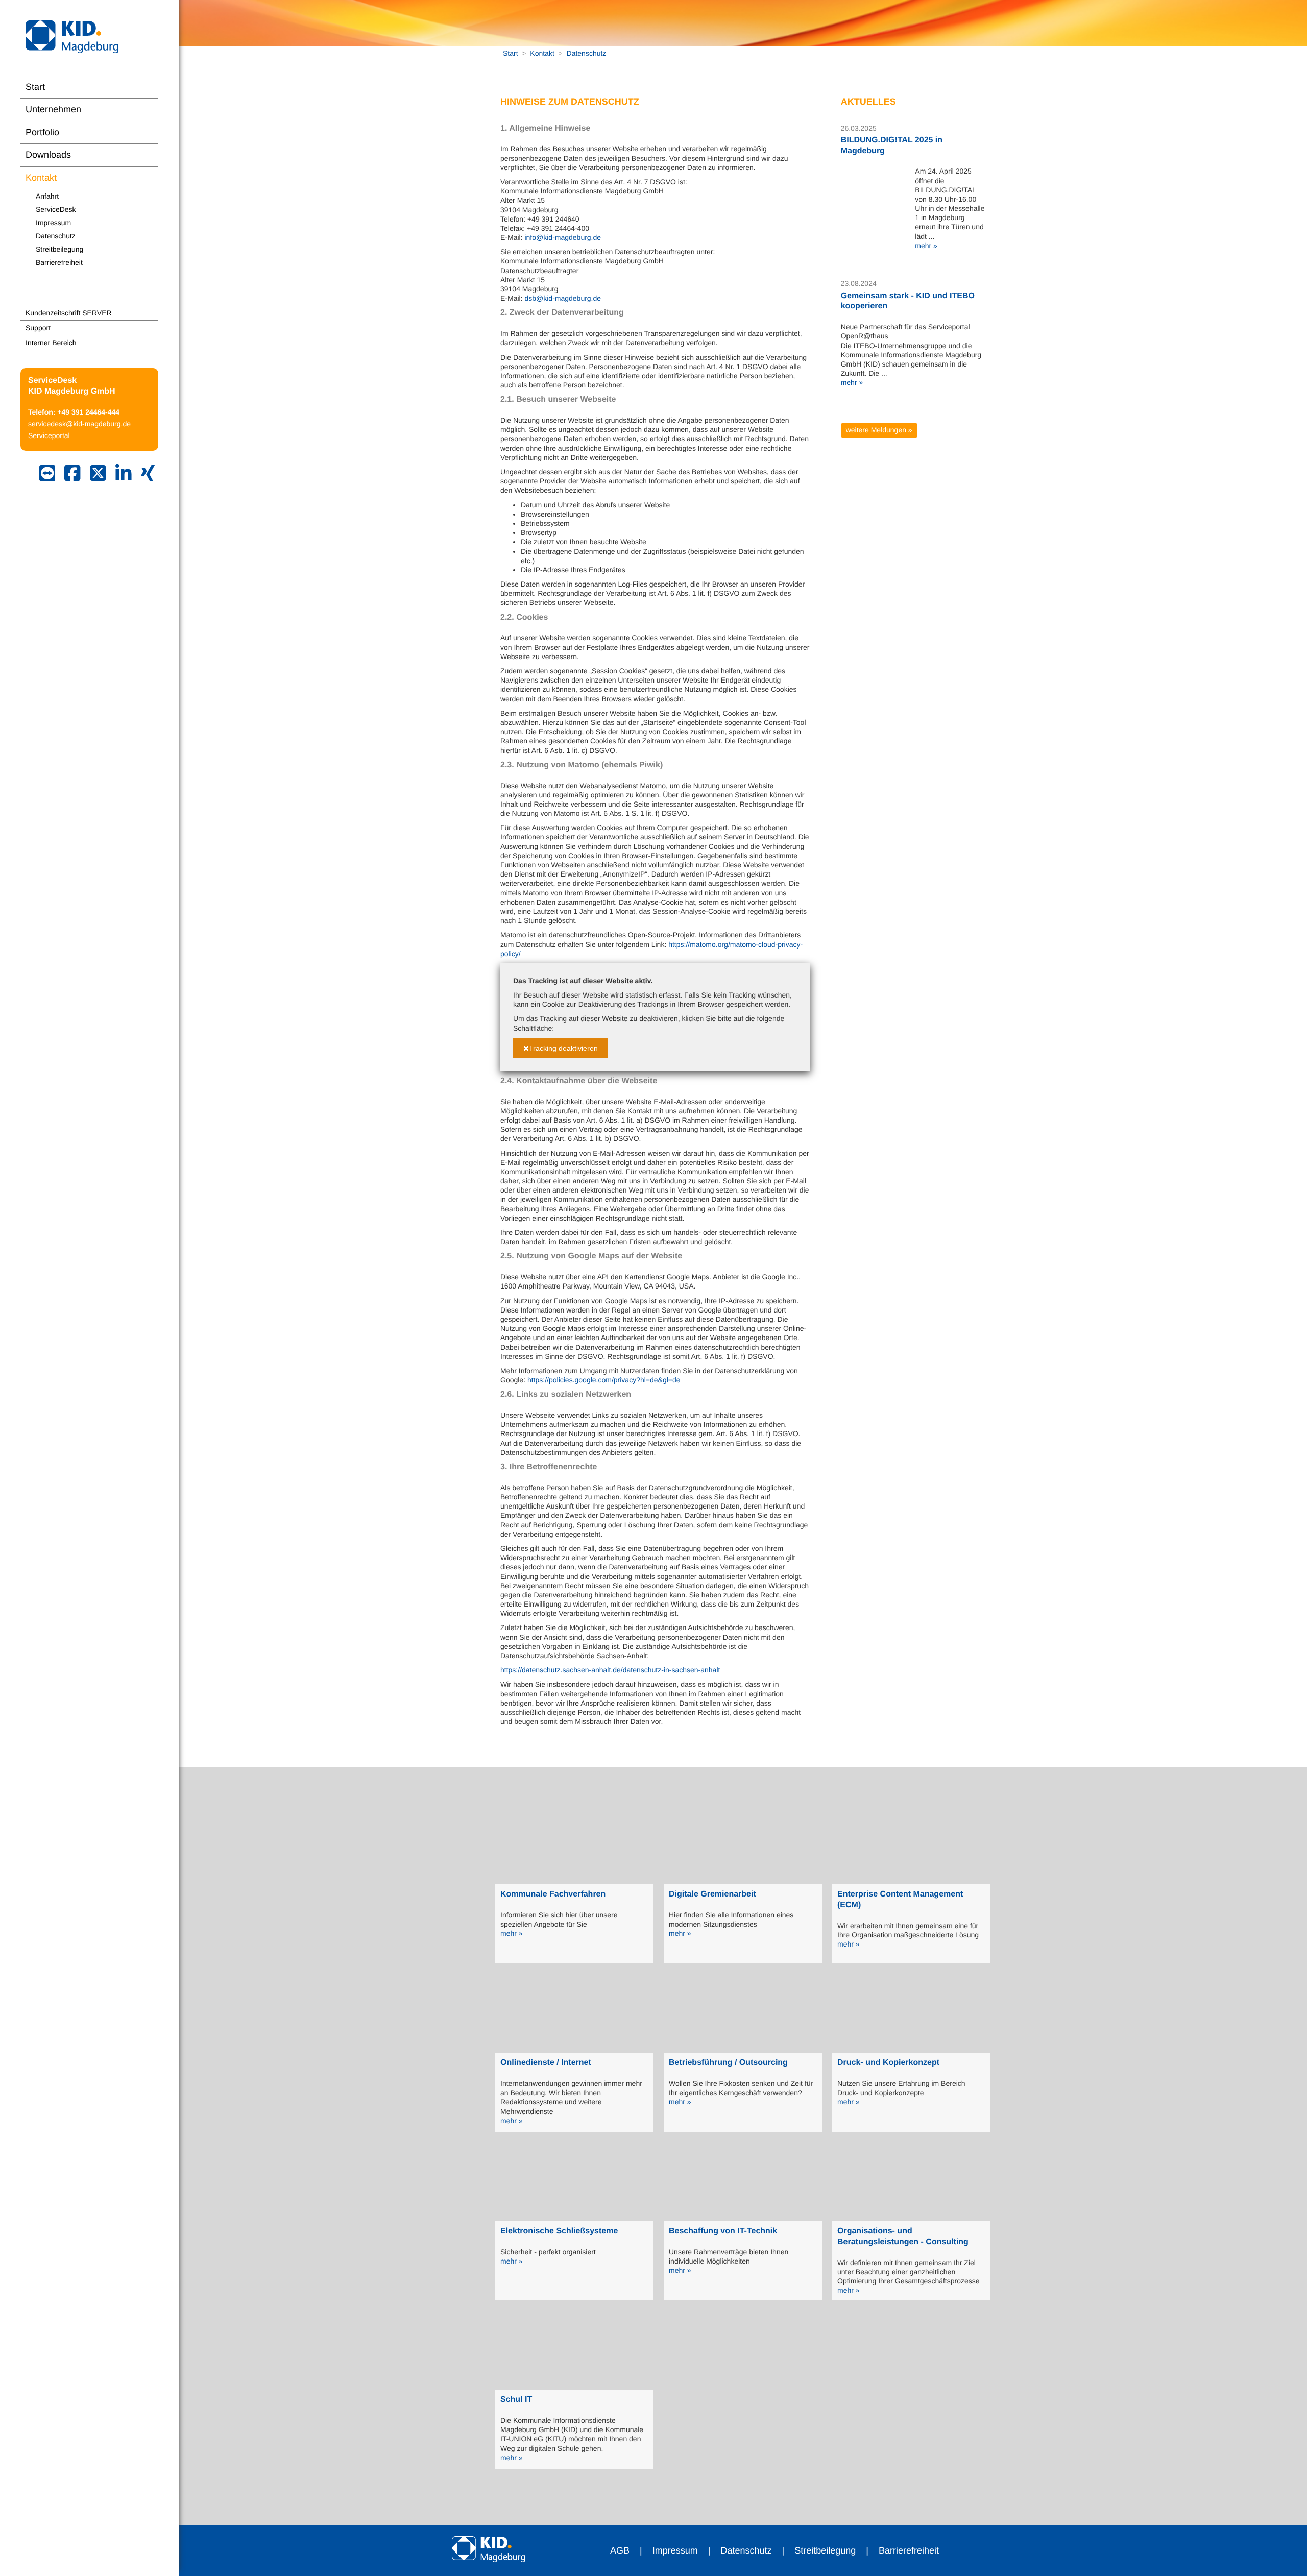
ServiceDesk (56, 209)
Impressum (53, 223)
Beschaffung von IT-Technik (723, 2231)
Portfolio (42, 132)
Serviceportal (49, 435)
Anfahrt (47, 196)
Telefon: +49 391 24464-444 (74, 412)
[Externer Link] (72, 474)
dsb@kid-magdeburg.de (563, 298)
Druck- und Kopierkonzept (888, 2063)
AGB (620, 2550)
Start (35, 87)
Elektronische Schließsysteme (559, 2231)
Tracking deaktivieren (563, 1048)
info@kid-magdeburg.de (563, 237)
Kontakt (41, 178)
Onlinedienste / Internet (546, 2063)
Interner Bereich (51, 343)
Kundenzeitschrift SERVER (69, 313)
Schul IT (516, 2400)
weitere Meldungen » (879, 430)
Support (38, 328)
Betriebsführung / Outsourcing (728, 2063)
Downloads (48, 155)
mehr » (926, 246)
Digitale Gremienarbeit (712, 1894)
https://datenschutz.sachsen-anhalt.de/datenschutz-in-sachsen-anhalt (610, 1670)
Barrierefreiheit (59, 262)
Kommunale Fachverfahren (553, 1894)
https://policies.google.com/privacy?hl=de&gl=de (604, 1380)
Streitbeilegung (59, 249)
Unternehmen (53, 109)
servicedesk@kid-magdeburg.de (79, 424)
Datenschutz (56, 236)
